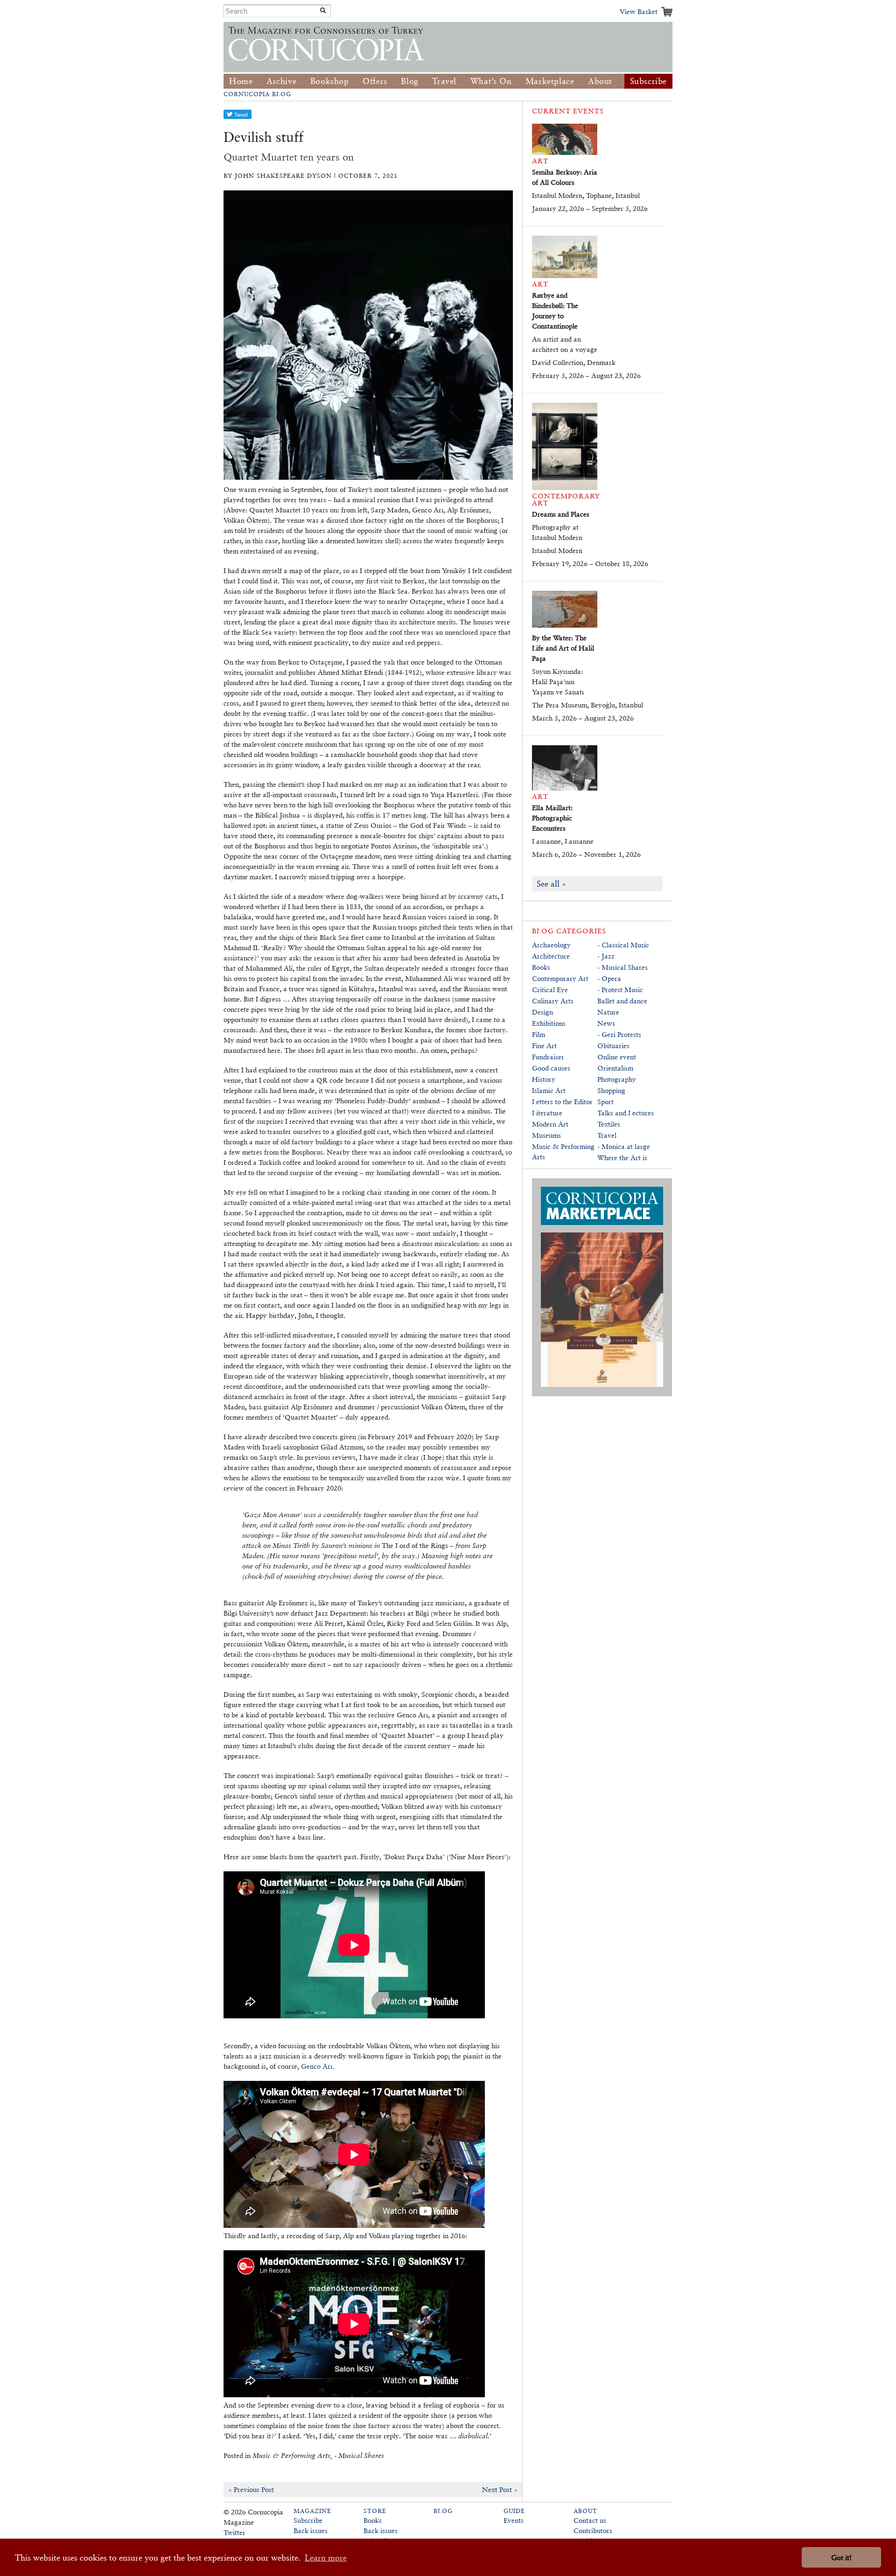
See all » (552, 884)
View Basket (639, 11)
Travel (444, 81)
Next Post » (500, 2489)
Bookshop (330, 81)
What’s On (491, 81)
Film (539, 1034)
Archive (281, 81)
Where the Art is (622, 1158)
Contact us (590, 2520)
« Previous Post (251, 2489)
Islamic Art (549, 1090)
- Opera (609, 978)
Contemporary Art (560, 978)
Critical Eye (550, 990)
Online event (617, 1057)
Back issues (311, 2530)
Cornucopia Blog (257, 94)
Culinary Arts (553, 1001)
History (544, 1079)
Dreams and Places (561, 514)
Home (241, 81)
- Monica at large (624, 1146)
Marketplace (550, 81)
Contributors (593, 2530)
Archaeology (551, 945)
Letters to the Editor (562, 1102)
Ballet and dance (622, 1001)
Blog (409, 81)
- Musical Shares (623, 967)
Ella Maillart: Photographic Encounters (552, 818)
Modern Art (550, 1124)
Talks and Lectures (626, 1113)
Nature (608, 1012)
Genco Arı (317, 2066)
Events (514, 2520)
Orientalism (615, 1068)
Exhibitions (549, 1023)
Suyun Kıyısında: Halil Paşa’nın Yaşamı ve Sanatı (558, 682)
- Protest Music (620, 990)
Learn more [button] (326, 2558)
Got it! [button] (841, 2558)
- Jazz (606, 956)
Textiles (609, 1124)
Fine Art (544, 1046)
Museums (546, 1135)
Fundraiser (548, 1057)
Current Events (568, 111)
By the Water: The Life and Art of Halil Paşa (563, 648)
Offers (375, 81)
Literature (547, 1113)
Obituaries (613, 1046)
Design (542, 1012)
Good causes (551, 1068)
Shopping (611, 1090)
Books (541, 967)
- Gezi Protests (619, 1034)
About (600, 81)
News (606, 1023)
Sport (605, 1102)
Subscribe (648, 81)
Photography (617, 1079)
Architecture (551, 956)
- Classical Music (623, 945)
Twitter (234, 2532)
